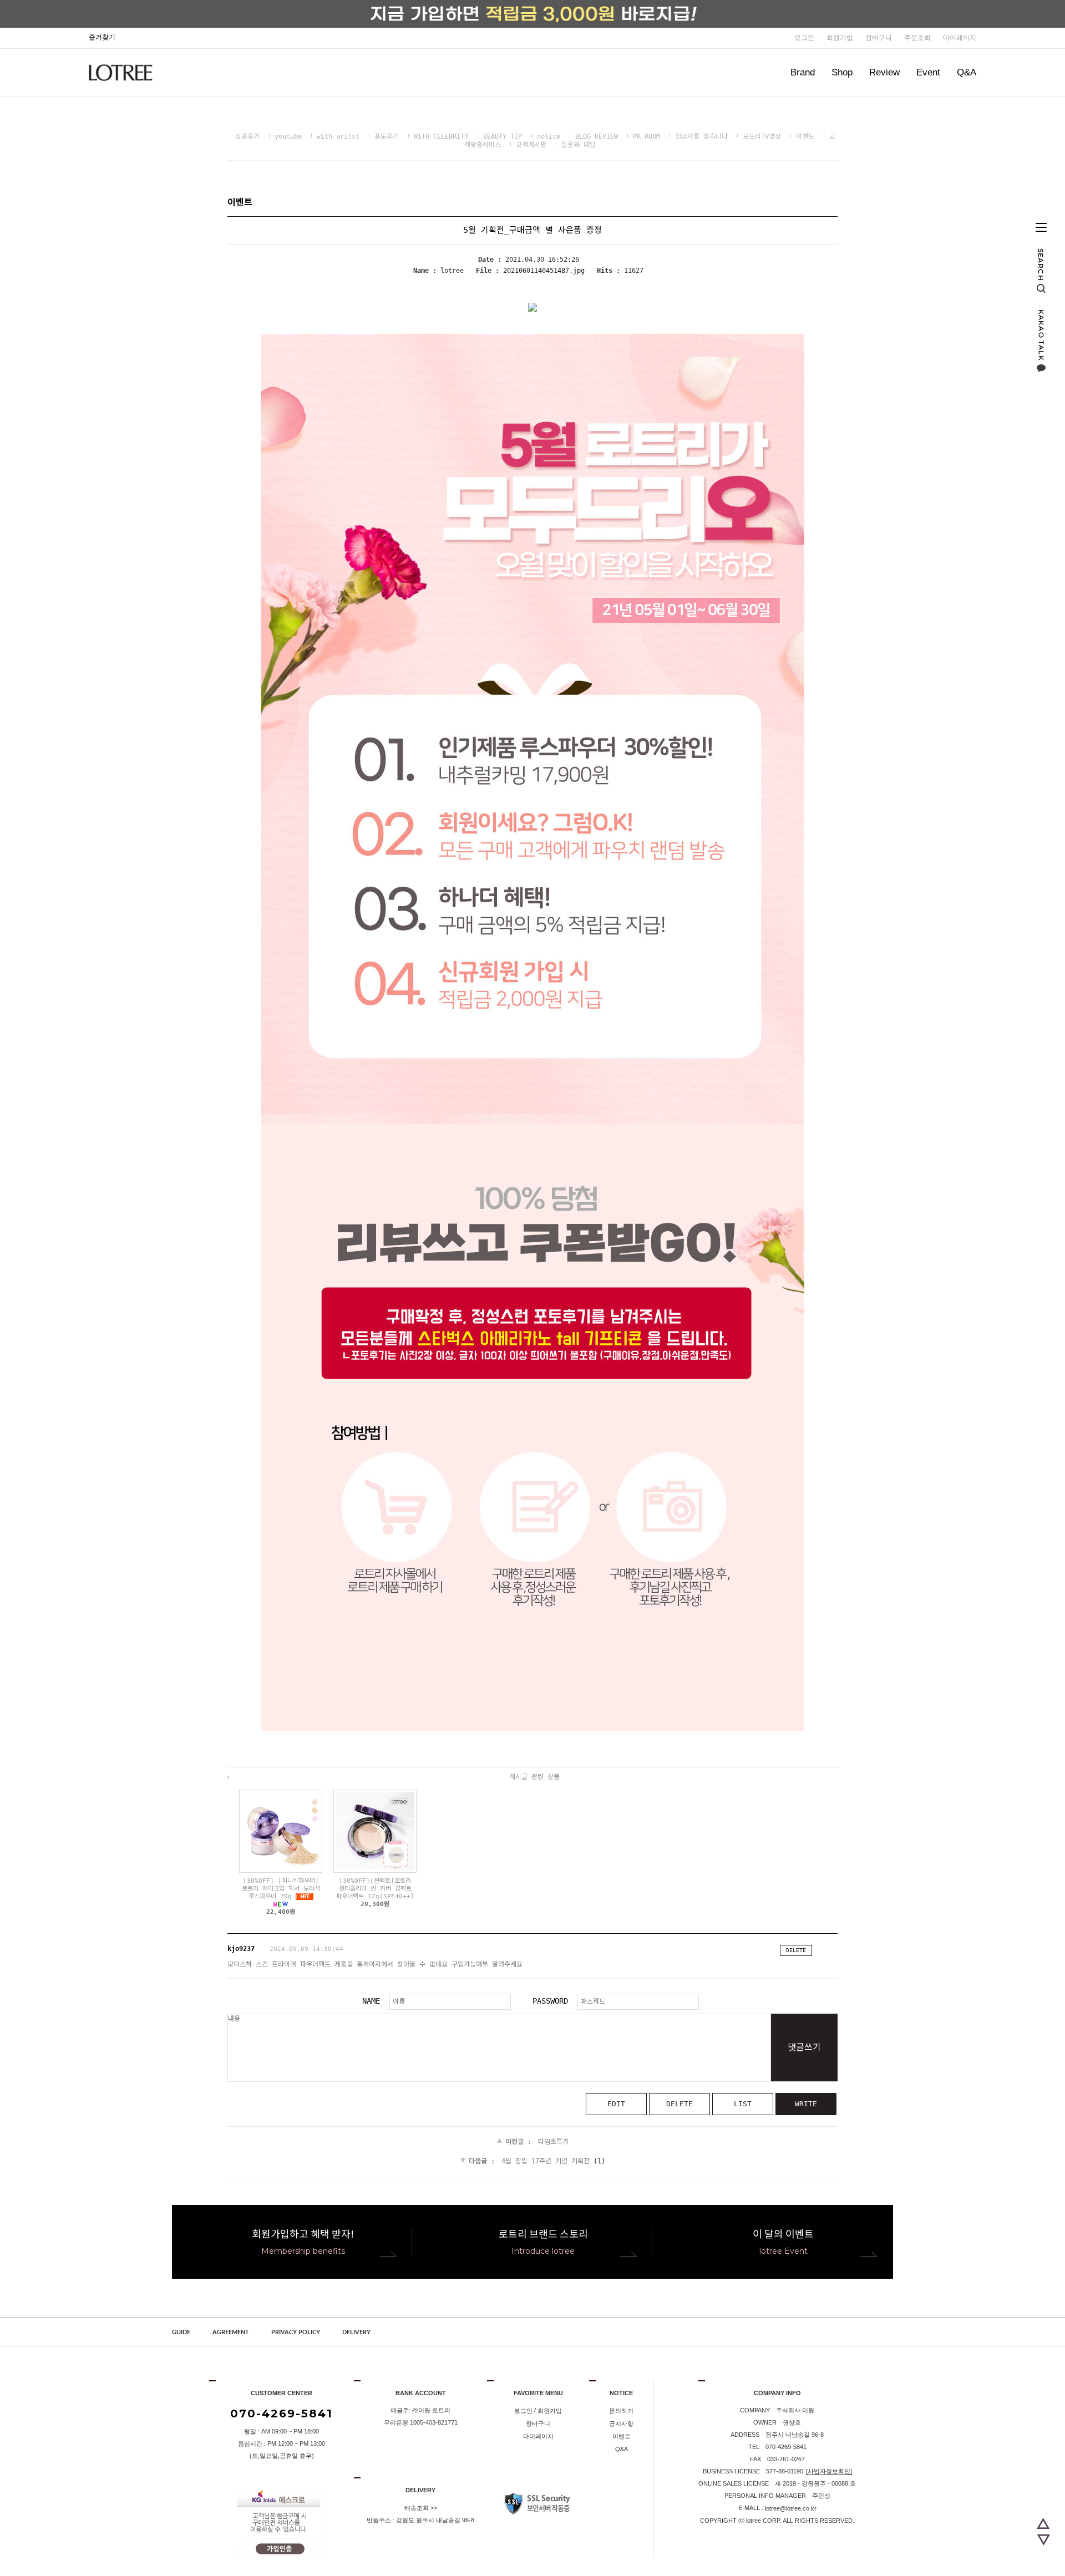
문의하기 (621, 2411)
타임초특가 (553, 2142)
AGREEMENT (231, 2332)
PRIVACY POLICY (296, 2332)
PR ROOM (646, 136)
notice (549, 136)
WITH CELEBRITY (441, 136)
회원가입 (840, 38)
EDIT (616, 2104)
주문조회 (917, 38)
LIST (743, 2104)
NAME (371, 2001)
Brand (803, 72)
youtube (288, 136)
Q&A (967, 72)
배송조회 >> (421, 2508)
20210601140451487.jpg (544, 271)
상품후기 (247, 136)
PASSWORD (550, 2001)
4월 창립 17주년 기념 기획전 (546, 2161)
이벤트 (805, 136)
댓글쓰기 (804, 2047)
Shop (842, 72)
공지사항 (621, 2423)
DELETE (796, 1950)
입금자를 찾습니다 (701, 136)
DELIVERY (356, 2332)
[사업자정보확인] (829, 2471)
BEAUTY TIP (503, 136)
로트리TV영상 (762, 136)
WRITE (806, 2104)
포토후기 (387, 136)
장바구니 (879, 38)
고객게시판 (531, 145)
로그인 (804, 38)
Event (928, 72)
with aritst (338, 136)
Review (884, 72)
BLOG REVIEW (597, 136)
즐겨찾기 (102, 37)
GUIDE (181, 2332)
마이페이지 (960, 38)
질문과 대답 (579, 145)
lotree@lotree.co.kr (791, 2508)
